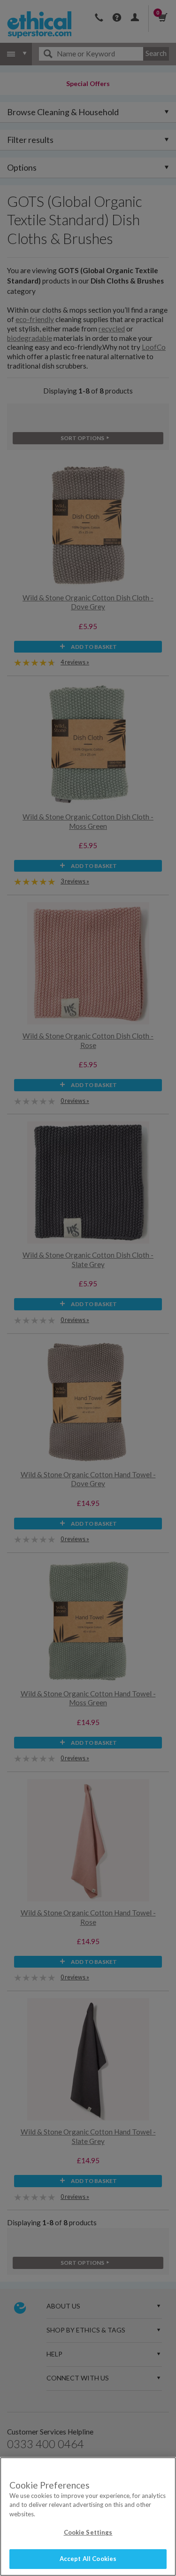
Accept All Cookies (88, 2559)
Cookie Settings (88, 2532)
